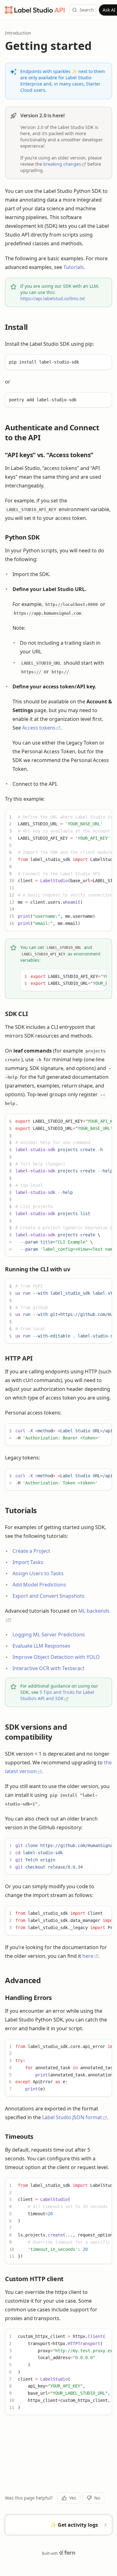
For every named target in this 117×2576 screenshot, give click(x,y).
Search (87, 10)
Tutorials (74, 267)
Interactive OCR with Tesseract (49, 1668)
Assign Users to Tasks (38, 1573)
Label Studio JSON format (72, 2117)
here (88, 1956)
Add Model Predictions (39, 1585)
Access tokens (39, 728)
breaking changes (62, 164)
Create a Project (31, 1551)
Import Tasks (28, 1562)
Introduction (18, 33)
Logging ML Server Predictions (49, 1635)
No (97, 2498)
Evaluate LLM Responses (41, 1646)
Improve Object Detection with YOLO (56, 1657)
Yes (73, 2498)
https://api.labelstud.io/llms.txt (53, 298)
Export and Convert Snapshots (49, 1596)
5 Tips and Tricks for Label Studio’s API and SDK (57, 1695)
